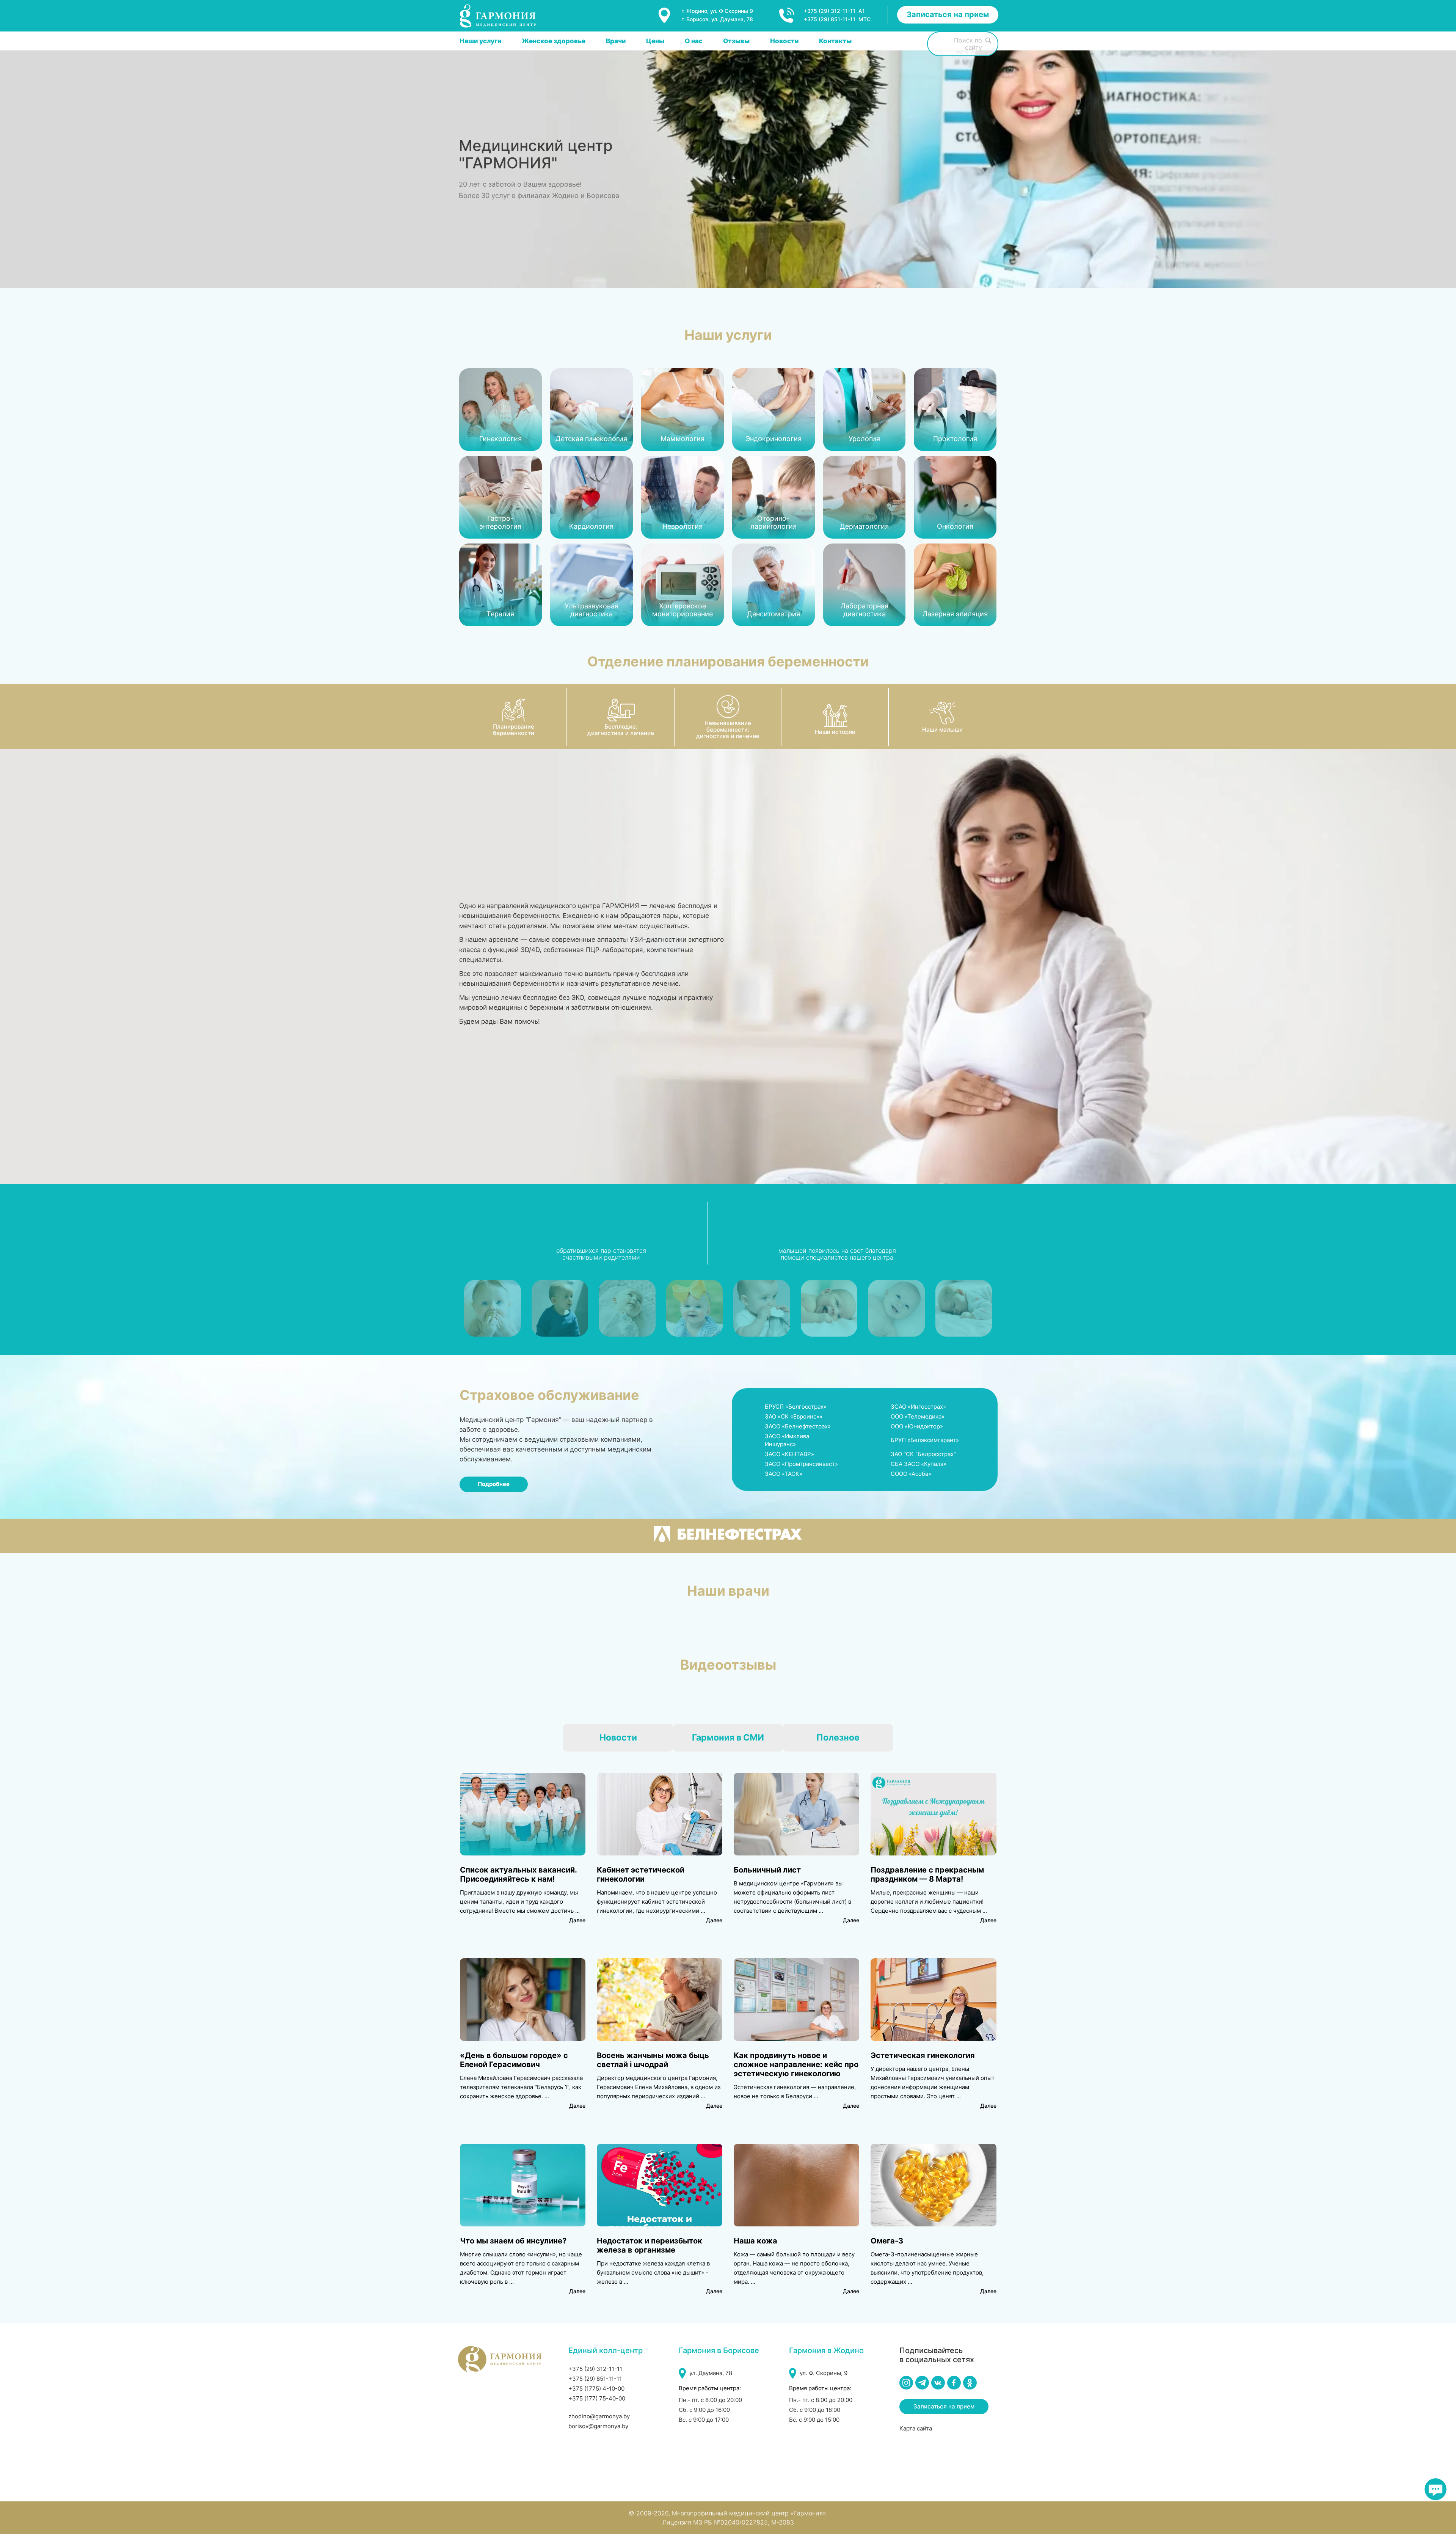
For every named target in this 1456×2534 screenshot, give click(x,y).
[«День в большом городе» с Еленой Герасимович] (523, 2000)
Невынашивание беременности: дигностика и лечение (728, 730)
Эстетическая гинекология (923, 2055)
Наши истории (835, 732)
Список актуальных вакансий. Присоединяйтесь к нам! (518, 1874)
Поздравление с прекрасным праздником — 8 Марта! (927, 1874)
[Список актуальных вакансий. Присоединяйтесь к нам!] (523, 1814)
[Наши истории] (835, 715)
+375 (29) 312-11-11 (595, 2369)
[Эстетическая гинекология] (933, 2000)
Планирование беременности (514, 730)
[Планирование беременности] (514, 710)
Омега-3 (887, 2241)
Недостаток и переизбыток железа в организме (650, 2245)
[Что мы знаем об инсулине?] (523, 2185)
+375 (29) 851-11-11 (595, 2379)
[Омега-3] (933, 2185)
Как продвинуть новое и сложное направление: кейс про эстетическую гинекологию (796, 2064)
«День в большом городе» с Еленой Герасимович (514, 2060)
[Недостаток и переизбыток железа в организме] (660, 2185)
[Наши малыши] (942, 713)
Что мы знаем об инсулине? (513, 2241)
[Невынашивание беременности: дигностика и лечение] (728, 707)
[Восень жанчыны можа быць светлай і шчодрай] (660, 2000)
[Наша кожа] (796, 2185)
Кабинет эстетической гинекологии (641, 1874)
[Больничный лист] (796, 1814)
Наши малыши (942, 730)
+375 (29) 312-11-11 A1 (834, 11)
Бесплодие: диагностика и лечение (621, 730)
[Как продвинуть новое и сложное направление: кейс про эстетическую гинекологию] (796, 2000)
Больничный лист (767, 1870)
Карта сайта (916, 2428)
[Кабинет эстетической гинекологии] (660, 1814)
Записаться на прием (948, 14)
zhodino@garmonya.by (599, 2416)
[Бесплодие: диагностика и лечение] (621, 710)
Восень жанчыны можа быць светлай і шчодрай (653, 2060)
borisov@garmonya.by (598, 2426)
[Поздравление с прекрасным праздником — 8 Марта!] (933, 1814)
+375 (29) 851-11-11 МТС (837, 19)
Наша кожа (755, 2241)
